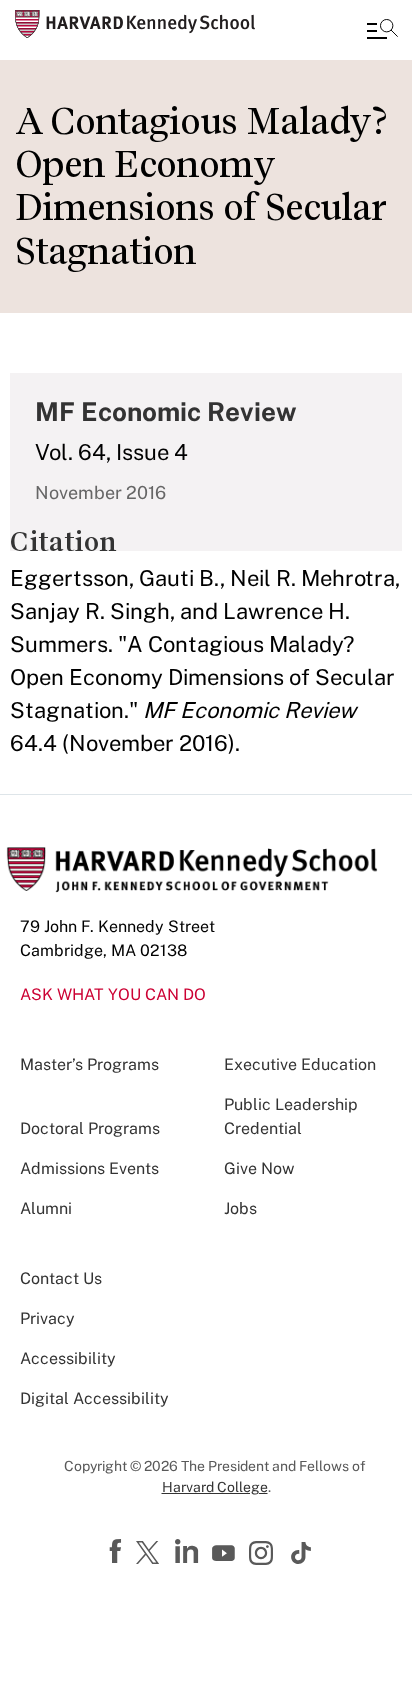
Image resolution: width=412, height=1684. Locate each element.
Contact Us (61, 1278)
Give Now (259, 1168)
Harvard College (215, 1487)
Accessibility (68, 1358)
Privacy (47, 1318)
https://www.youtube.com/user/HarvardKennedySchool (226, 1554)
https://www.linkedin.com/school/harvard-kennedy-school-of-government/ (189, 1552)
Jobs (240, 1208)
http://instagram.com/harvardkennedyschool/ (264, 1555)
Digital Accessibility (94, 1398)
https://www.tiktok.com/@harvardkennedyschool (302, 1553)
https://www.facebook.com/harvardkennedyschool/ (118, 1552)
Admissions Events (89, 1168)
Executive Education (300, 1064)
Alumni (46, 1208)
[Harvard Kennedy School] (135, 24)
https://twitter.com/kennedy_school (151, 1554)
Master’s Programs (89, 1064)
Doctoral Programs (90, 1128)
